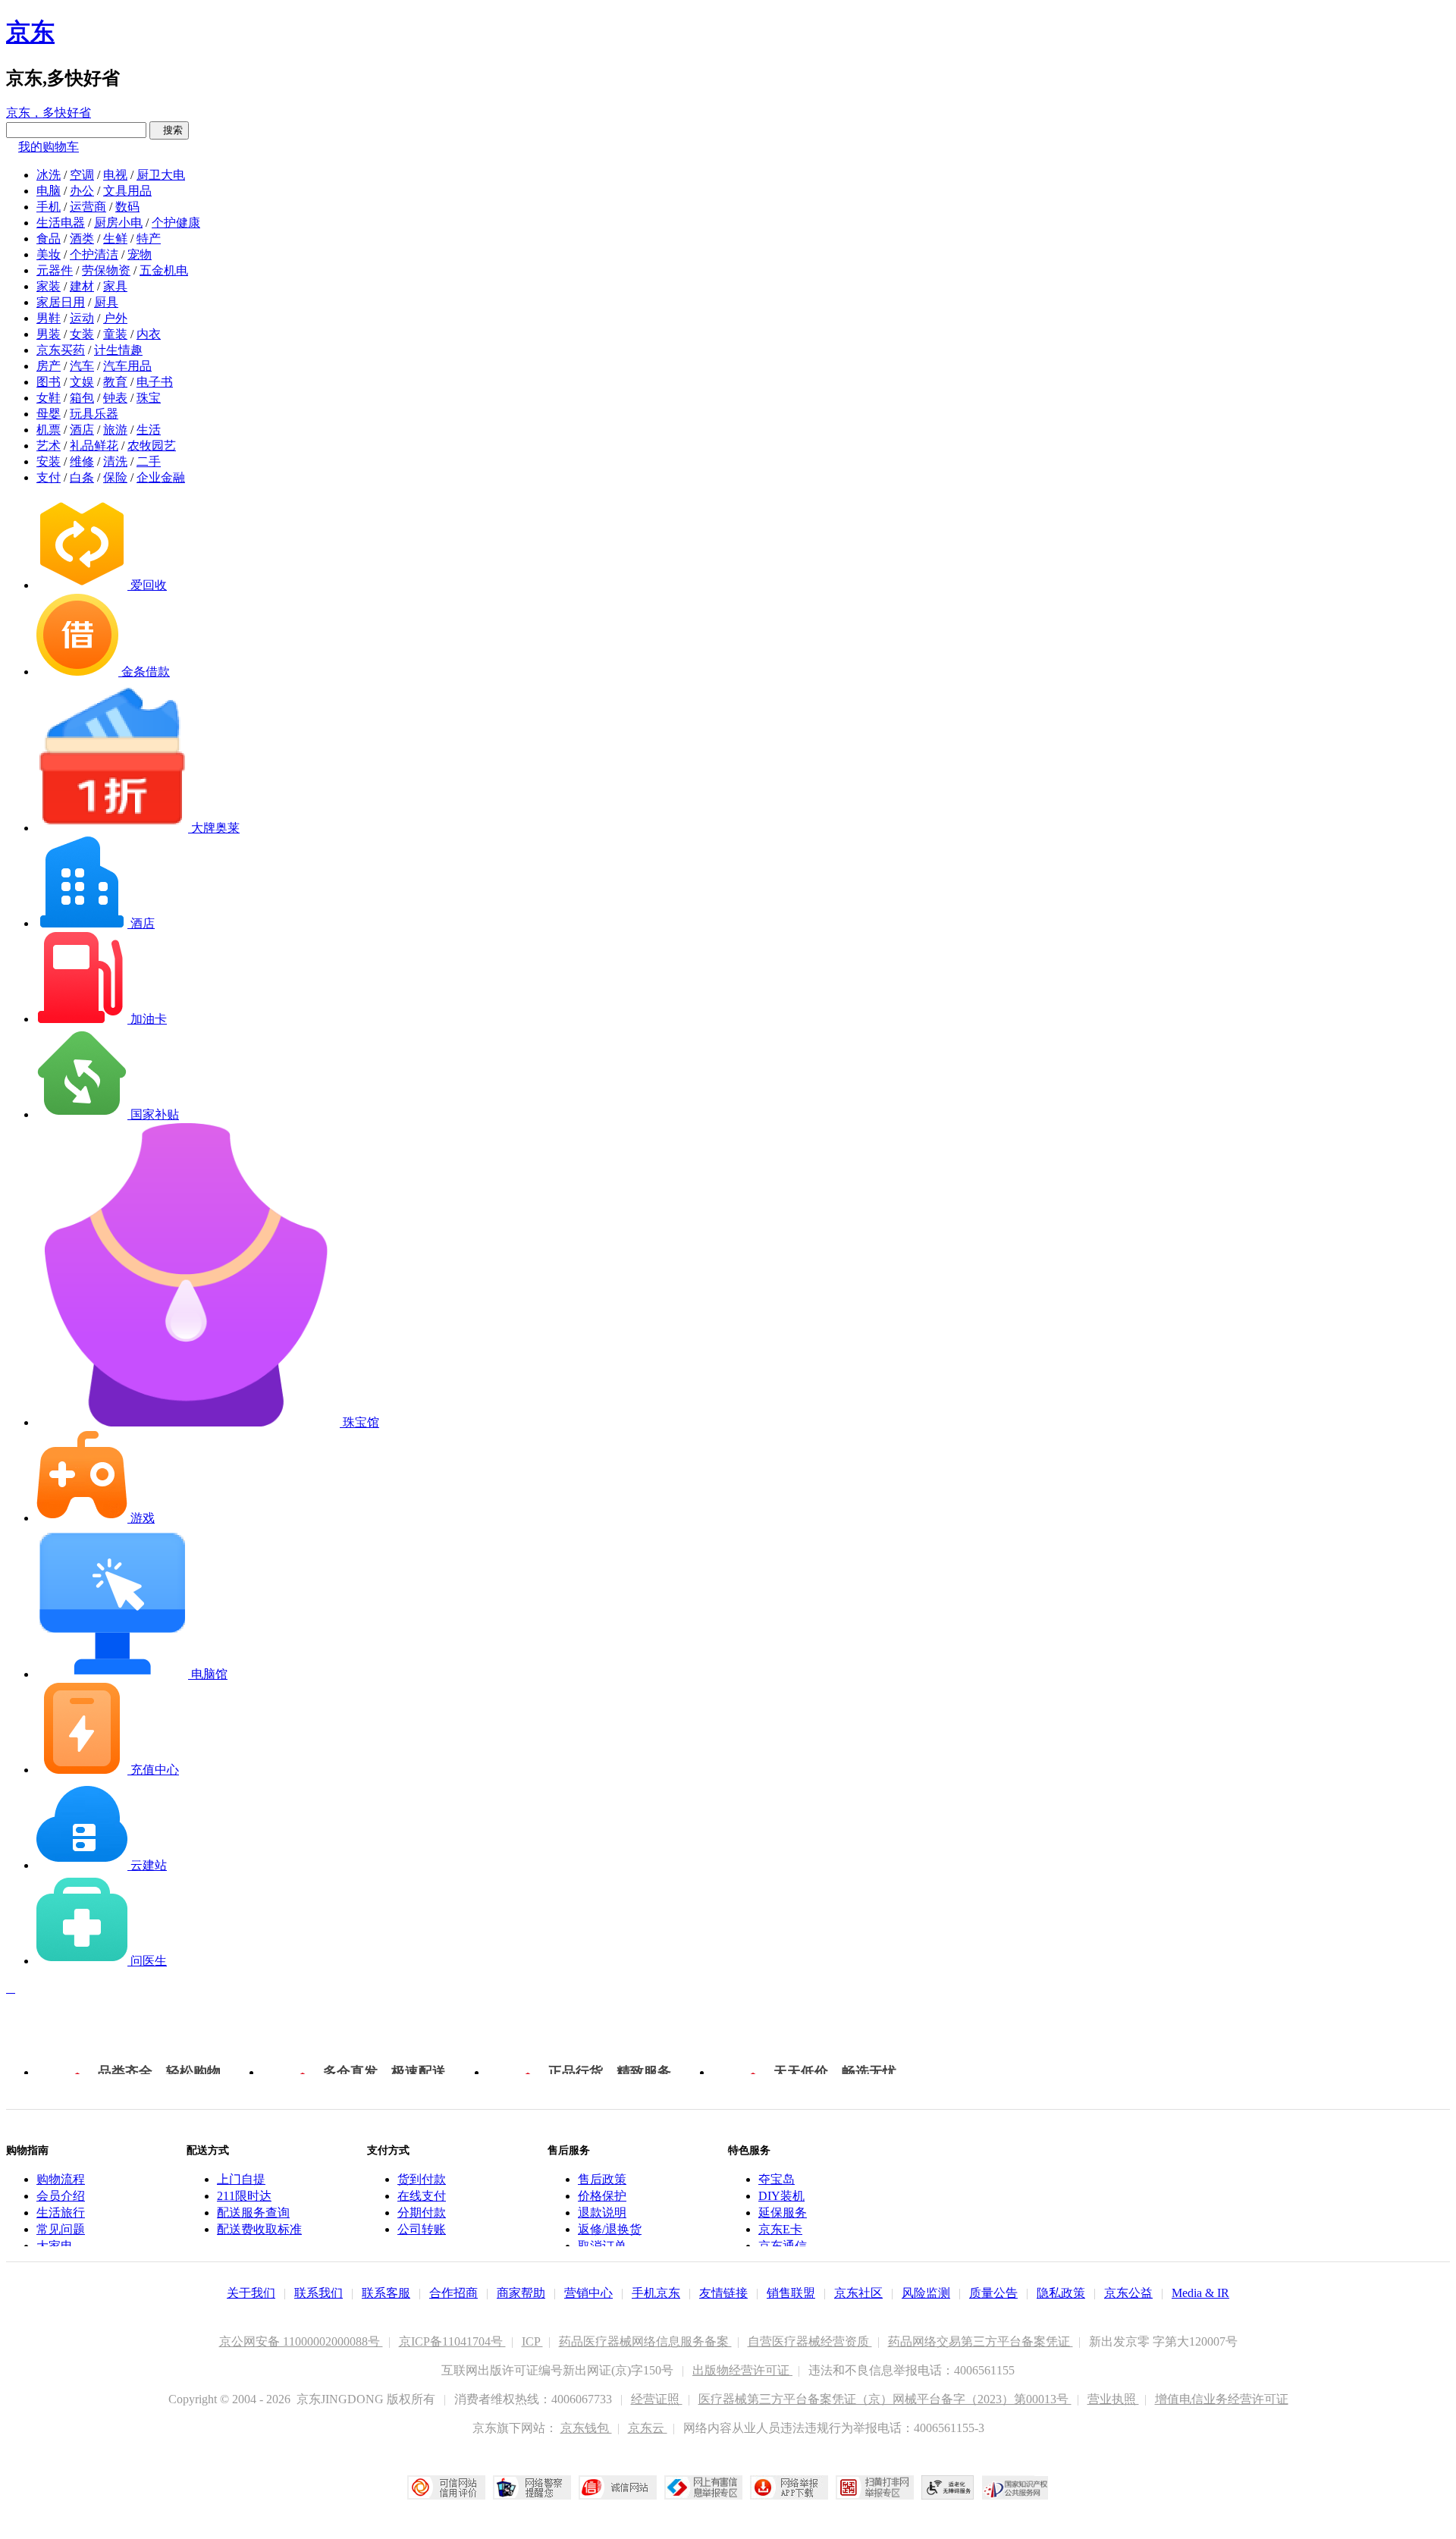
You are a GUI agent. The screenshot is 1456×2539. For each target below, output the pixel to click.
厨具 (106, 302)
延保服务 (783, 2213)
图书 (49, 382)
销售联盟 (791, 2293)
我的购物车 (49, 147)
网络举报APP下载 (789, 2487)
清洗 (115, 461)
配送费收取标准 (259, 2229)
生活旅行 (61, 2213)
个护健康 (176, 223)
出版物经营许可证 (742, 2370)
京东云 (648, 2428)
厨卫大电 (161, 175)
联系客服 (386, 2293)
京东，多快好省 (49, 113)
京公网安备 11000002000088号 (301, 2341)
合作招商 (453, 2293)
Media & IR (1200, 2293)
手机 (49, 207)
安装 (49, 461)
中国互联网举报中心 (703, 2487)
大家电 (55, 2246)
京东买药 (61, 350)
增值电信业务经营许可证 (1222, 2399)
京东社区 (858, 2293)
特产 (149, 239)
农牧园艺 (152, 446)
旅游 (115, 430)
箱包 (82, 398)
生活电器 (61, 223)
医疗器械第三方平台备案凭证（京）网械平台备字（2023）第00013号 (885, 2399)
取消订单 (602, 2246)
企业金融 (161, 477)
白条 (82, 477)
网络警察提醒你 (532, 2487)
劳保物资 (106, 270)
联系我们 (318, 2293)
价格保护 (602, 2196)
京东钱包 (586, 2428)
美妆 (49, 254)
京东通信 (783, 2246)
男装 (49, 334)
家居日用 (61, 302)
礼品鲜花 (94, 446)
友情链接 (723, 2293)
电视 (115, 175)
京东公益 (1128, 2293)
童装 (115, 334)
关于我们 (251, 2293)
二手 (149, 461)
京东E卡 (780, 2229)
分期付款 (422, 2213)
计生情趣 (118, 350)
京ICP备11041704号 (452, 2341)
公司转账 (422, 2229)
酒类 (82, 239)
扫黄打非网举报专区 (875, 2487)
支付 (49, 477)
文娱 (82, 382)
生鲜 (115, 239)
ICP (532, 2341)
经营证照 (657, 2399)
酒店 (82, 430)
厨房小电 (118, 223)
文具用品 (127, 191)
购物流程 (61, 2179)
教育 (115, 382)
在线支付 (422, 2196)
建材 (82, 286)
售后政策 (602, 2179)
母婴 (49, 414)
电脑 (49, 191)
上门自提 (241, 2179)
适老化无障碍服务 (948, 2487)
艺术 (49, 446)
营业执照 (1113, 2399)
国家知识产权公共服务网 (1015, 2487)
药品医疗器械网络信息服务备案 (645, 2341)
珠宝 (149, 398)
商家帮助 (521, 2293)
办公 (82, 191)
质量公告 (993, 2293)
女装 (82, 334)
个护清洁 (94, 254)
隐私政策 (1061, 2293)
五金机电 (164, 270)
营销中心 (588, 2293)
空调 (82, 175)
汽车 (82, 366)
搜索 (169, 130)
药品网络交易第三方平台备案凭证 (981, 2341)
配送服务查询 (253, 2213)
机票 (49, 430)
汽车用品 (127, 366)
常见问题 (61, 2229)
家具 (115, 286)
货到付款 (422, 2179)
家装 (49, 286)
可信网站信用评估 (446, 2487)
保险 (115, 477)
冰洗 (49, 175)
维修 (82, 461)
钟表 (115, 398)
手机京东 (656, 2293)
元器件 (55, 270)
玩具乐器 (94, 414)
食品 (49, 239)
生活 (149, 430)
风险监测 (926, 2293)
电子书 (155, 382)
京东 (30, 32)
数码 (127, 207)
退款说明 (602, 2213)
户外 (115, 318)
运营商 (88, 207)
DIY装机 (781, 2196)
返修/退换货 (610, 2229)
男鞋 (49, 318)
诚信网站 (618, 2487)
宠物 (140, 254)
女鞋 (49, 398)
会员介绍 (61, 2196)
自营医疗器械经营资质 (810, 2341)
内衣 (149, 334)
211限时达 (244, 2196)
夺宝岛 (777, 2179)
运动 (82, 318)
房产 (49, 366)
